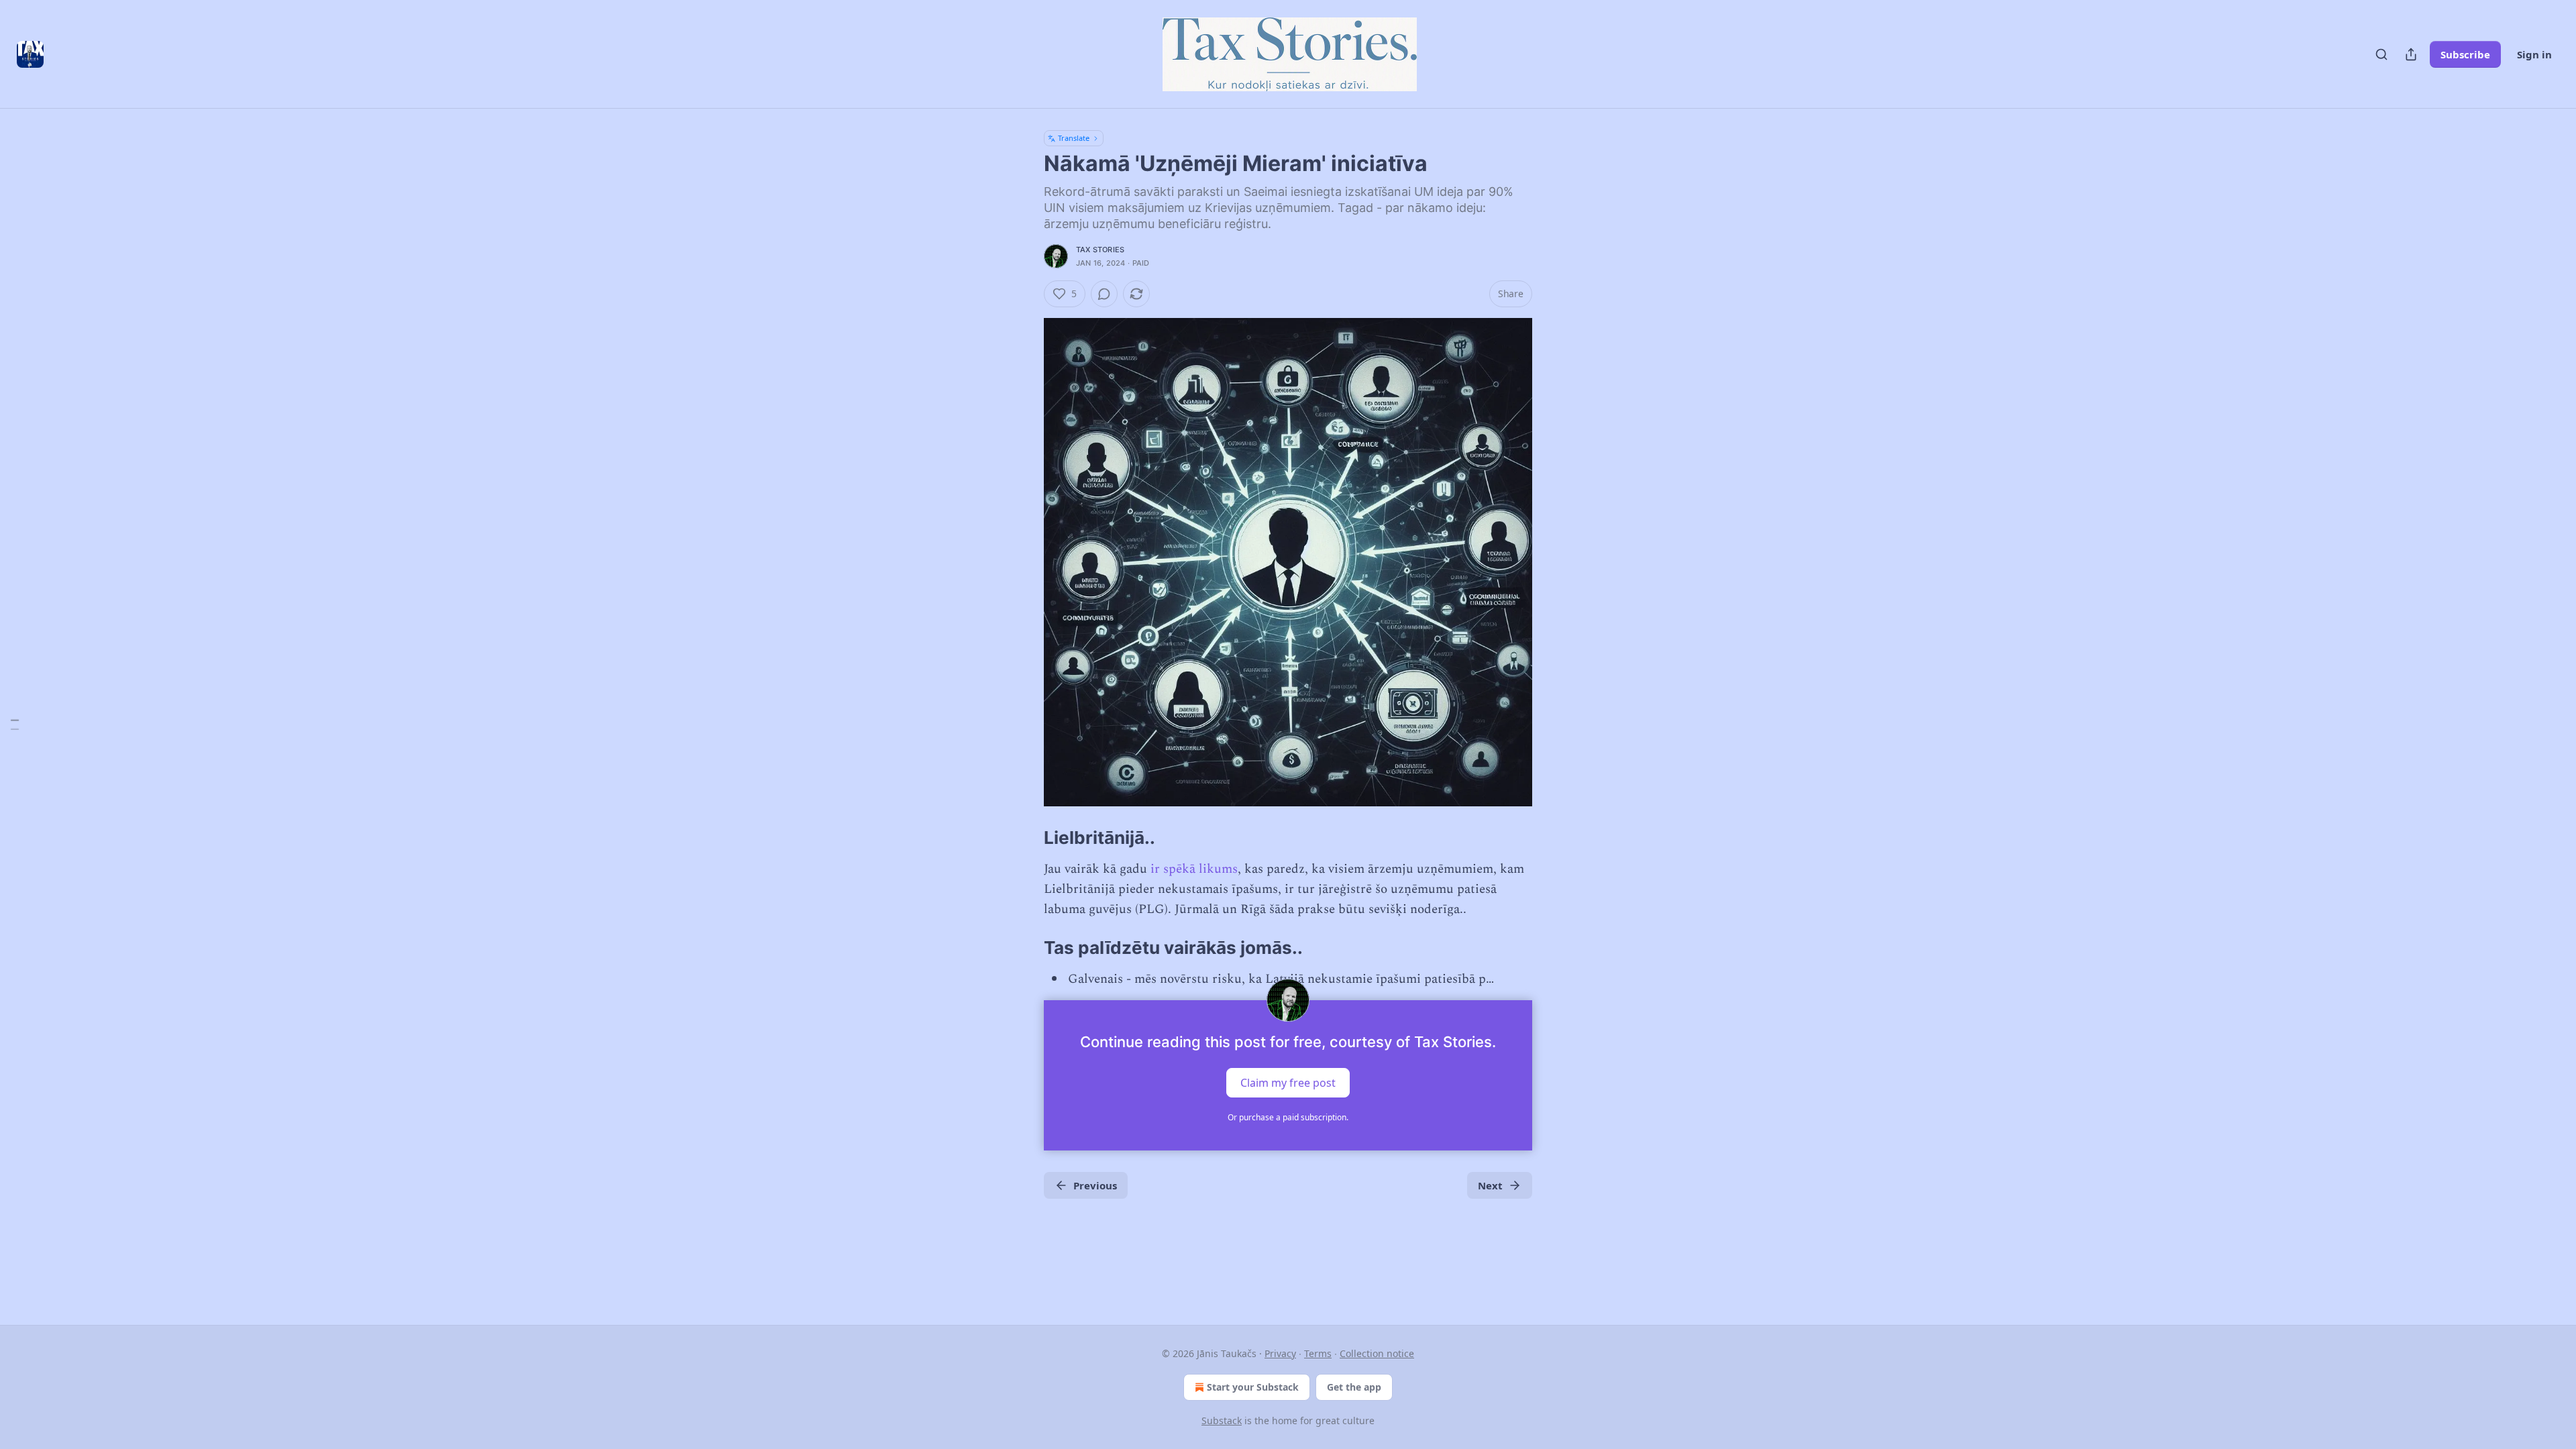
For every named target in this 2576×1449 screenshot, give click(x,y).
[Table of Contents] (15, 725)
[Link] (1025, 838)
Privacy (1280, 1353)
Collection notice (1377, 1353)
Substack (1222, 1420)
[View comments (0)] (1104, 294)
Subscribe (2465, 54)
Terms (1318, 1353)
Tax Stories (1100, 250)
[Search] (2381, 54)
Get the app (1354, 1387)
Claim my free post (1288, 1083)
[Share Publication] (2411, 54)
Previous (1095, 1185)
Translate (1074, 138)
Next (1490, 1185)
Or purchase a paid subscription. (1288, 1117)
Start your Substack (1253, 1387)
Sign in (2534, 54)
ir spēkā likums (1194, 869)
